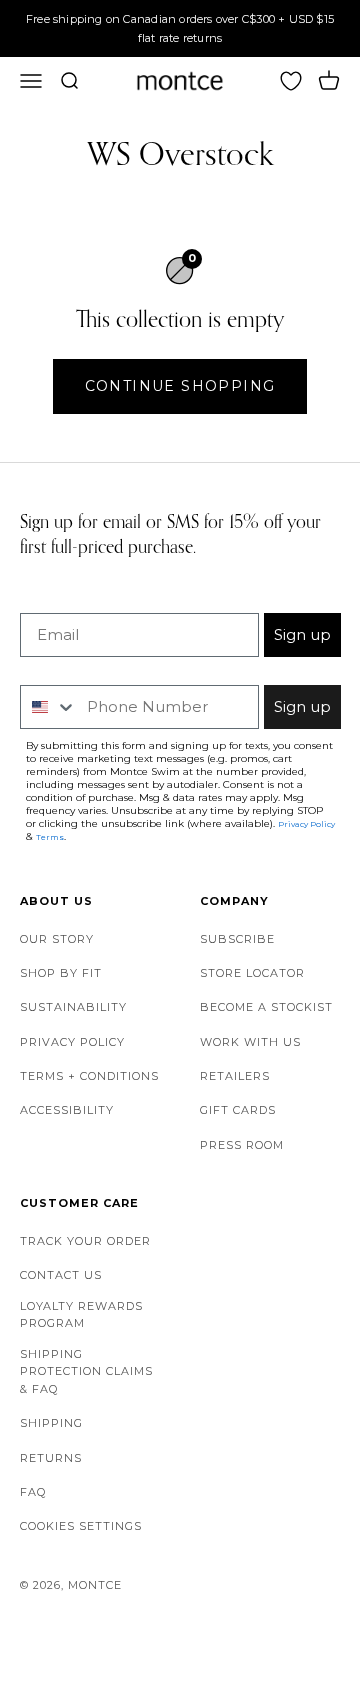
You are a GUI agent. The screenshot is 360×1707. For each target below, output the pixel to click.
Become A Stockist (266, 1007)
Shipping (51, 1423)
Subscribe (237, 939)
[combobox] (49, 707)
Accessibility (67, 1110)
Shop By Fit (61, 973)
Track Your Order (85, 1241)
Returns (51, 1458)
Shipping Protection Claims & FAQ (86, 1371)
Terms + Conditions (89, 1076)
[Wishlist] (291, 81)
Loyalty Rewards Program (81, 1315)
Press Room (242, 1145)
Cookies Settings (81, 1526)
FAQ (33, 1492)
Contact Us (61, 1275)
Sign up (302, 634)
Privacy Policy (72, 1042)
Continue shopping (180, 386)
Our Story (57, 939)
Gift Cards (238, 1110)
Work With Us (250, 1042)
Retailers (235, 1076)
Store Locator (252, 973)
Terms (50, 837)
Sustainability (73, 1007)
